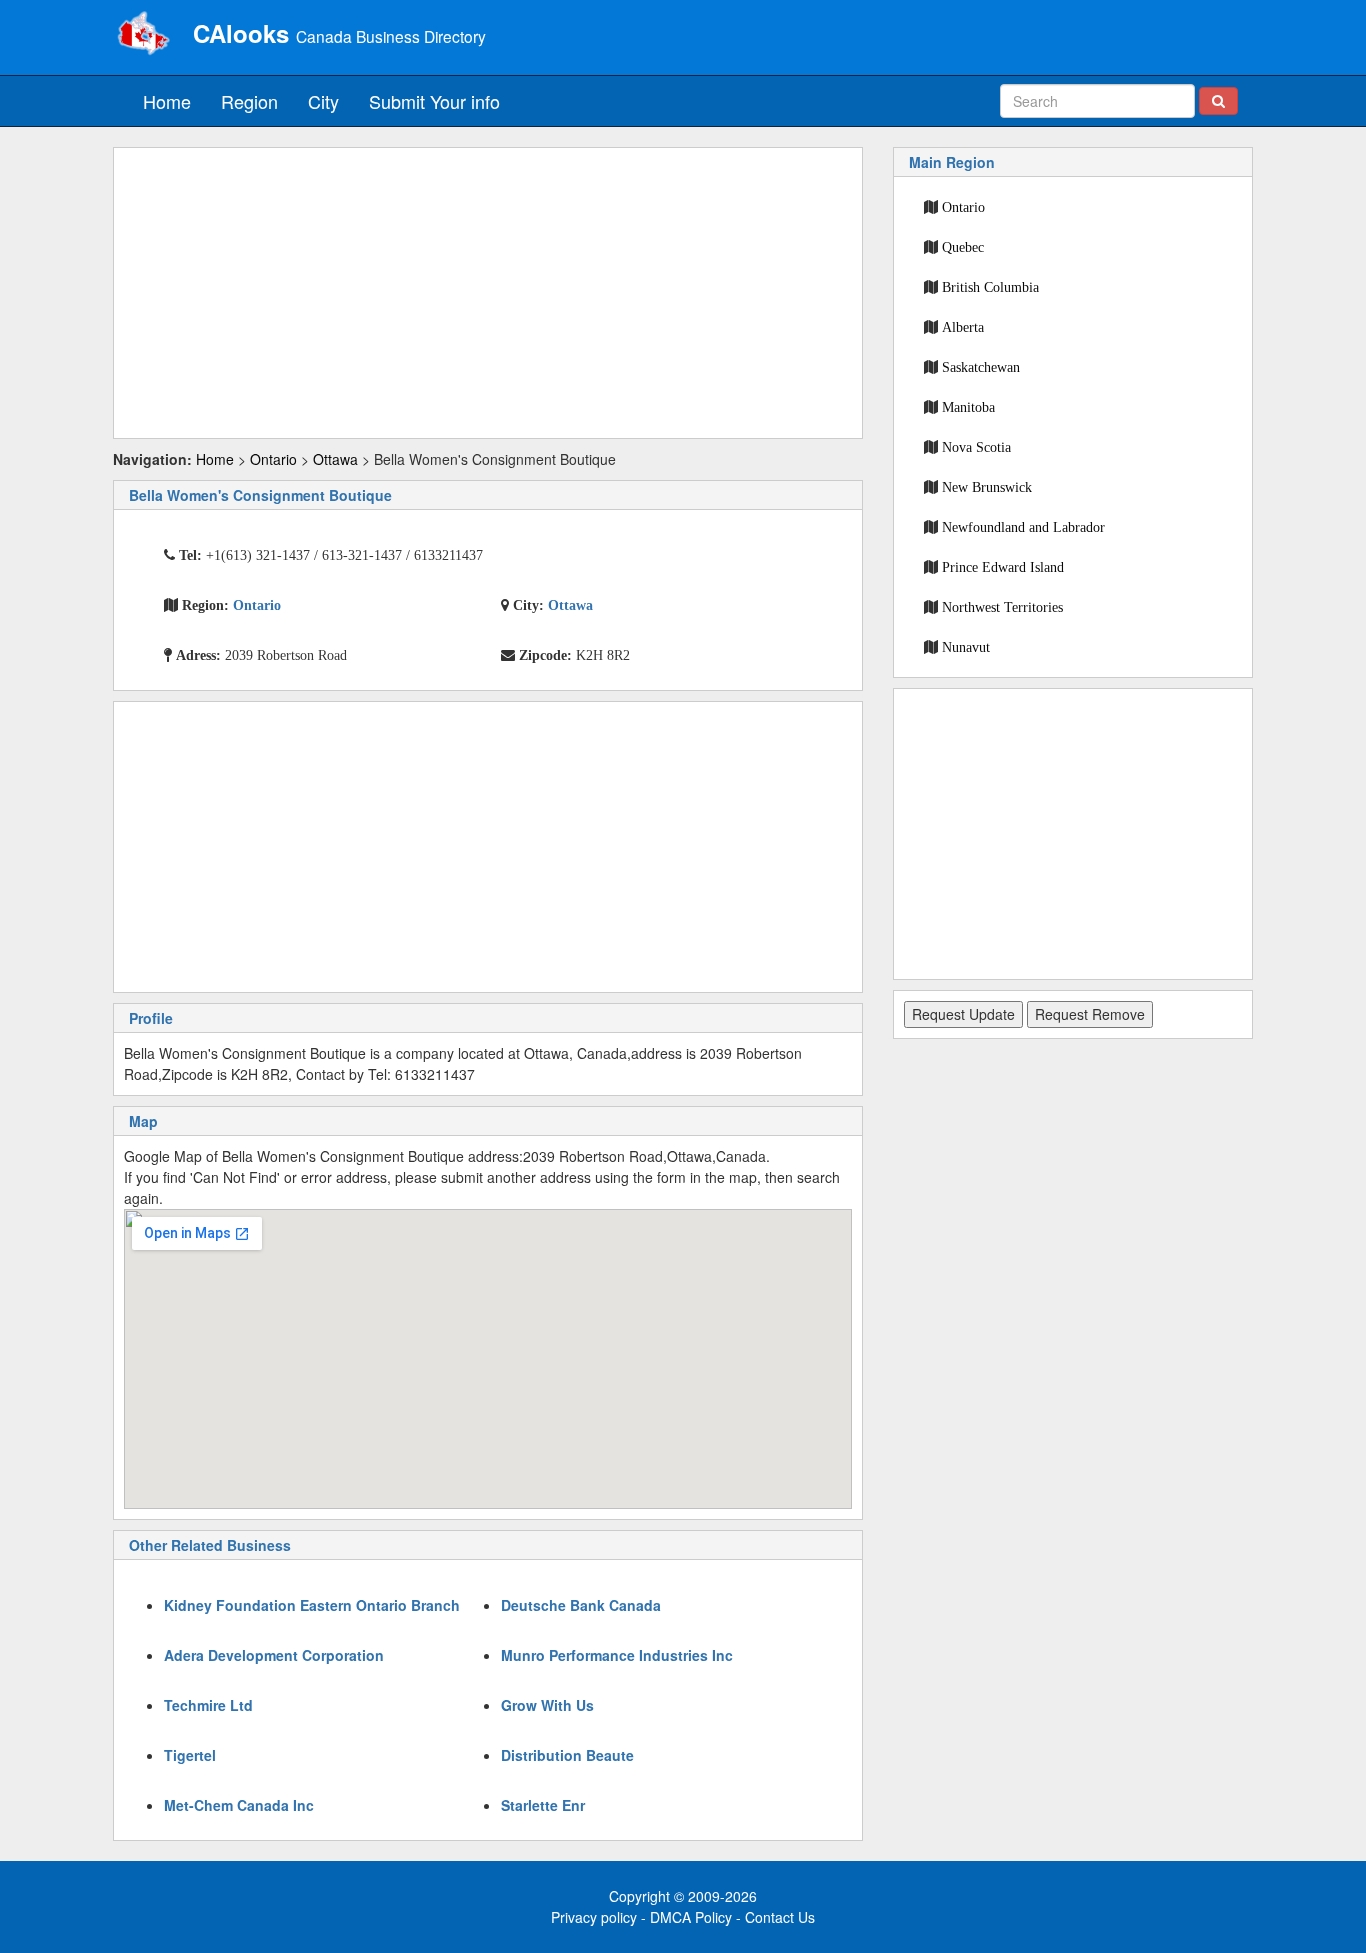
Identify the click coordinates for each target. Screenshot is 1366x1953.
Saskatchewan (981, 367)
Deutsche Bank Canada (581, 1605)
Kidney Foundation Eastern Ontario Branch (312, 1605)
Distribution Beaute (567, 1755)
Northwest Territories (1002, 607)
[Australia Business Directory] (143, 35)
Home (167, 101)
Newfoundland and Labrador (1023, 527)
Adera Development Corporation (274, 1655)
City (323, 101)
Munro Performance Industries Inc (617, 1655)
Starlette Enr (543, 1805)
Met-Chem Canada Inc (239, 1805)
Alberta (963, 327)
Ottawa (335, 459)
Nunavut (966, 647)
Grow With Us (547, 1705)
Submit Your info (434, 101)
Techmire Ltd (208, 1705)
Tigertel (190, 1755)
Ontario (273, 459)
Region (249, 101)
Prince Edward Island (1003, 567)
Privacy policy (594, 1917)
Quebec (963, 247)
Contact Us (780, 1917)
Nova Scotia (976, 447)
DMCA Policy (691, 1917)
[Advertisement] (488, 293)
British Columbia (990, 287)
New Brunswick (987, 487)
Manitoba (968, 407)
